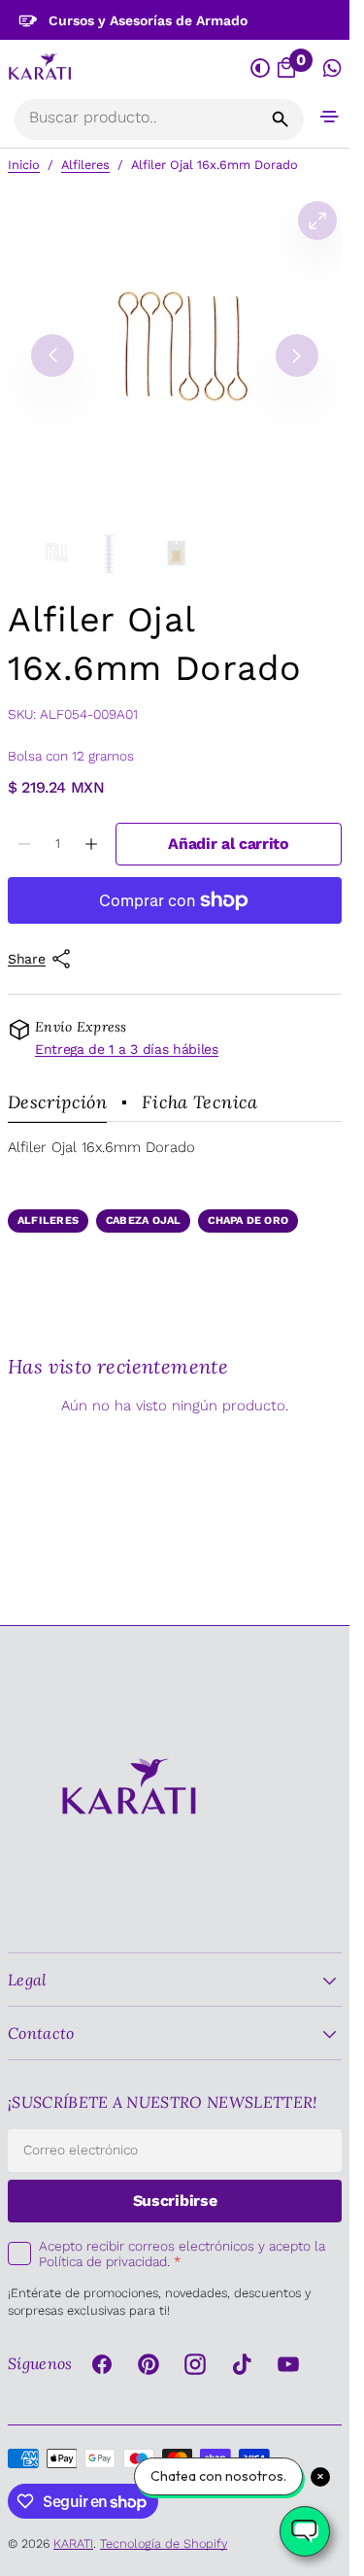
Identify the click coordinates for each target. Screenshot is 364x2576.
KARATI (73, 2543)
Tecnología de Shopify (164, 2543)
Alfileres (85, 165)
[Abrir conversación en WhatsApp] (332, 68)
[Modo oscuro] (261, 68)
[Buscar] (281, 119)
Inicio (24, 165)
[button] (330, 116)
